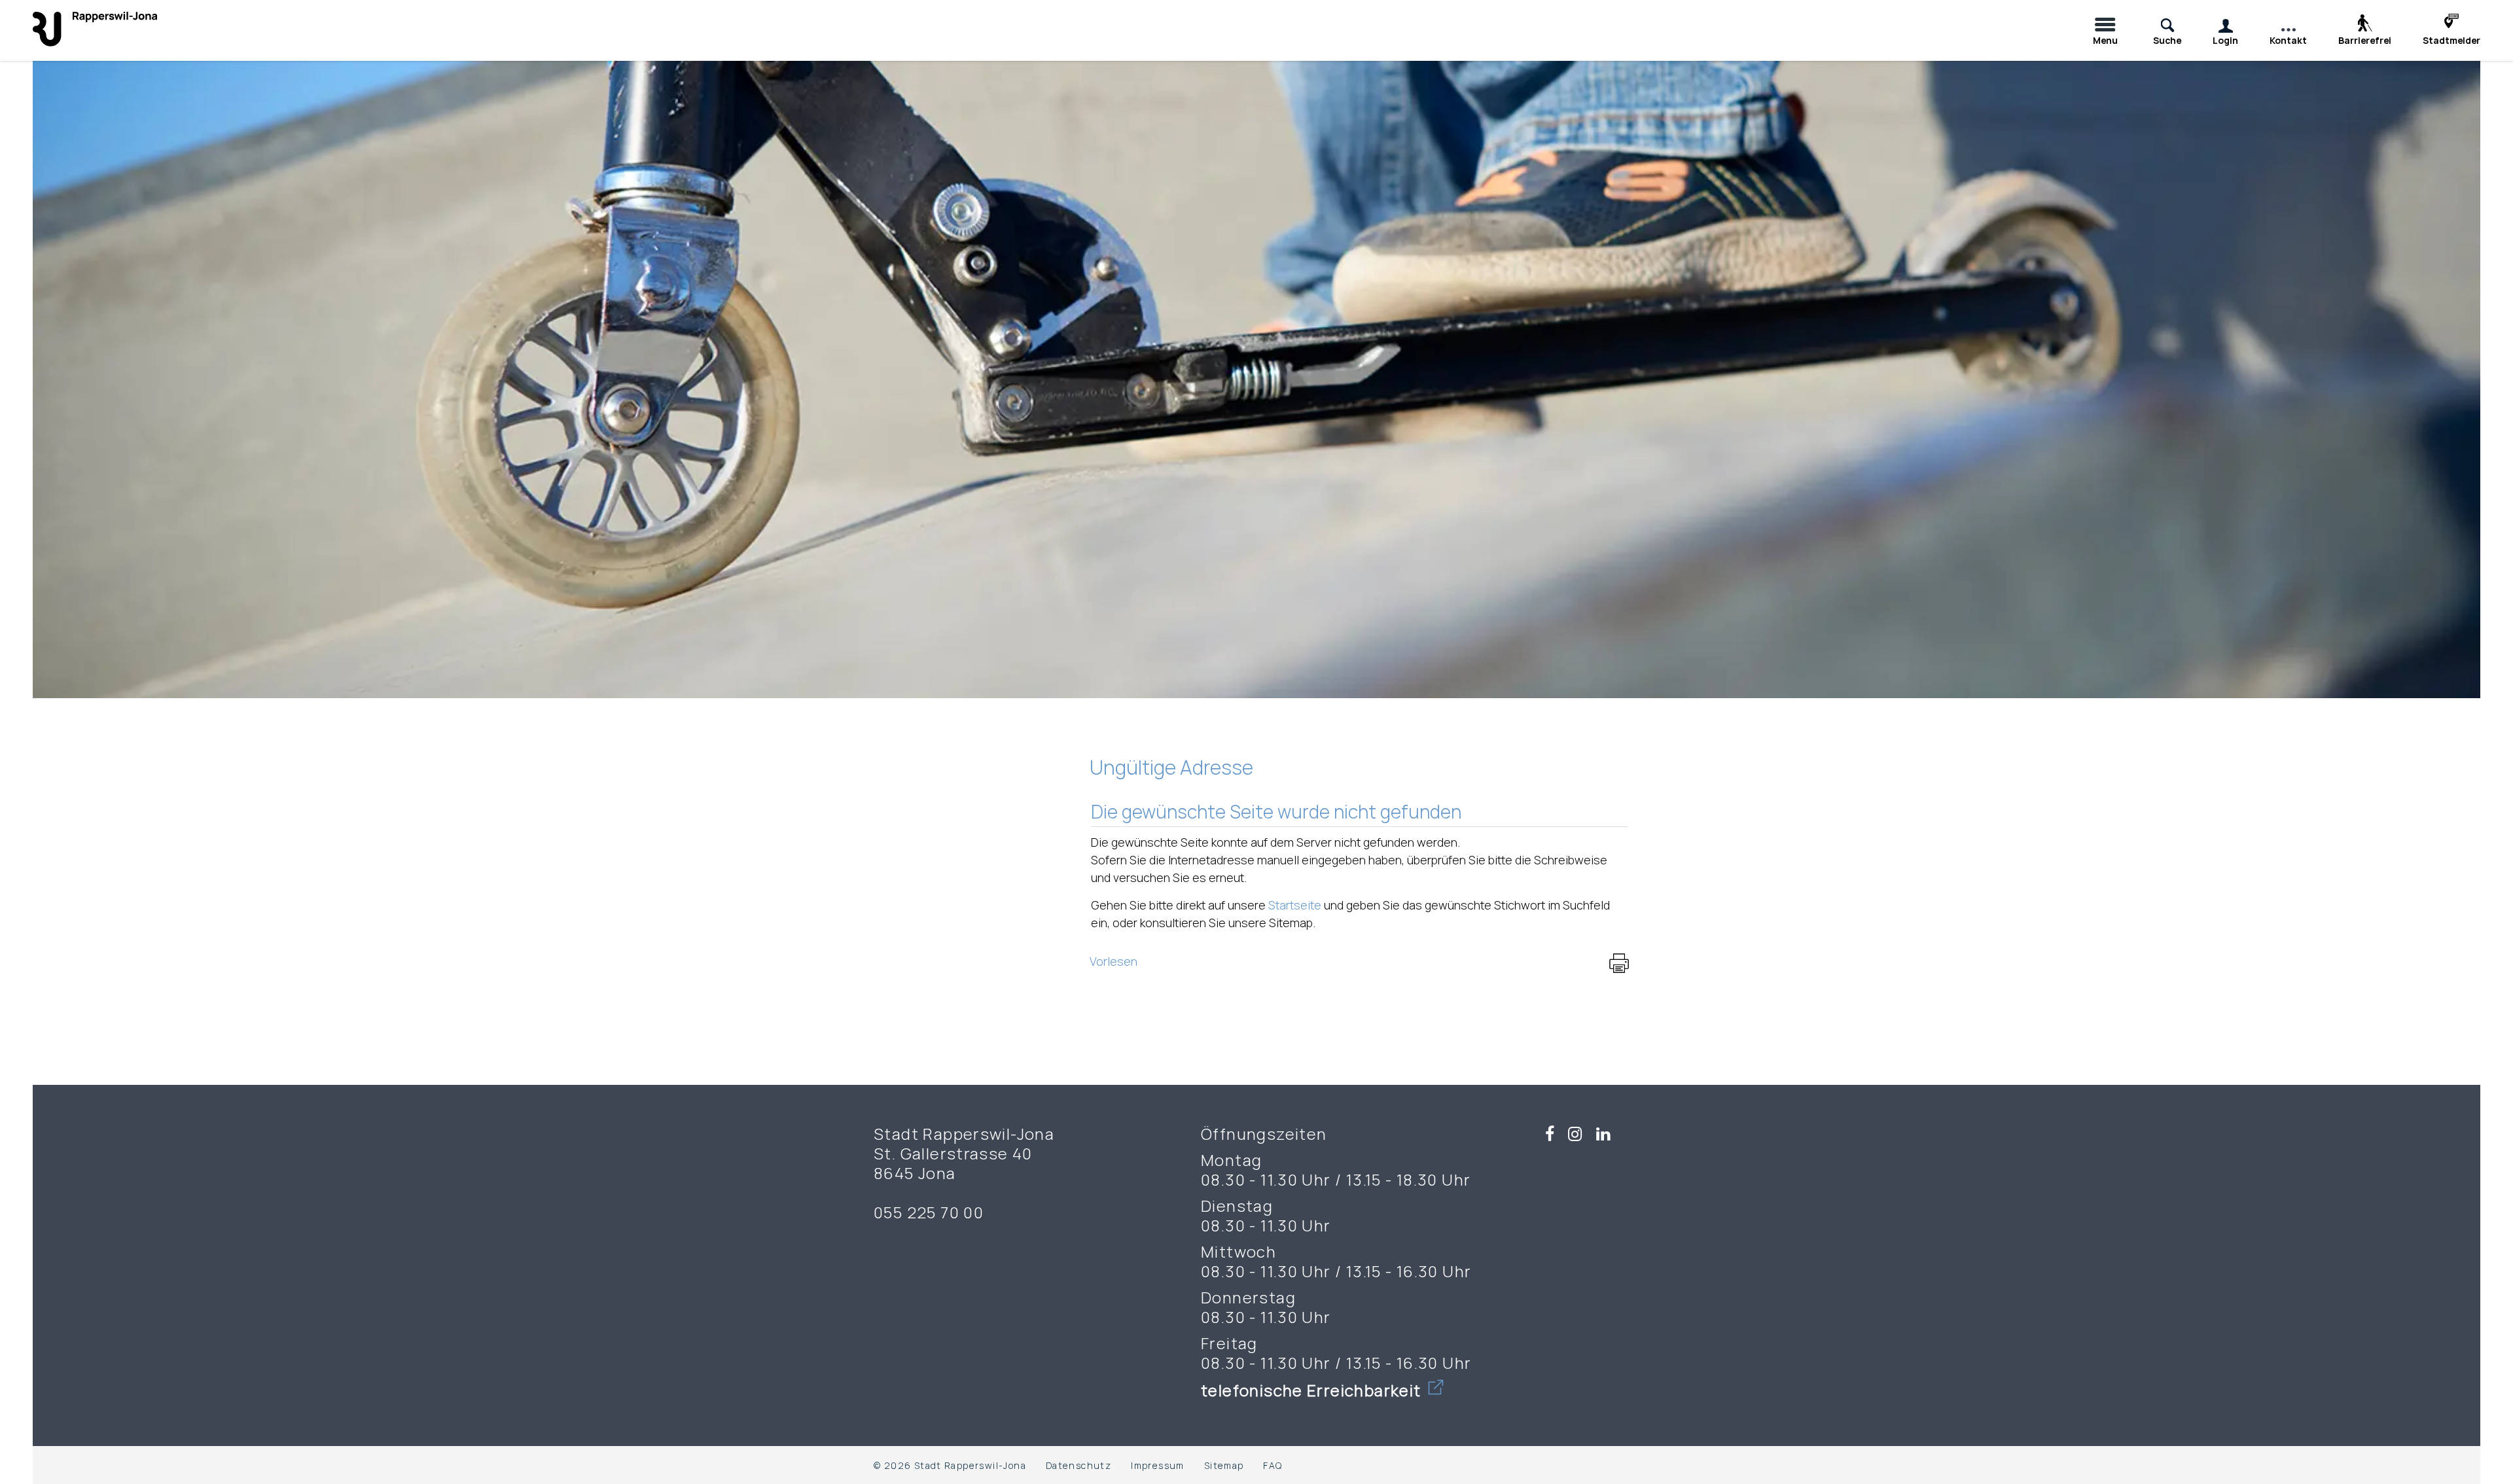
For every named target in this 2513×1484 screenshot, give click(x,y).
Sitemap (1224, 1465)
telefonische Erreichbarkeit (1313, 1390)
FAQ (1273, 1465)
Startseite (1295, 905)
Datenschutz (1078, 1465)
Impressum (1158, 1465)
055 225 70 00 (929, 1212)
